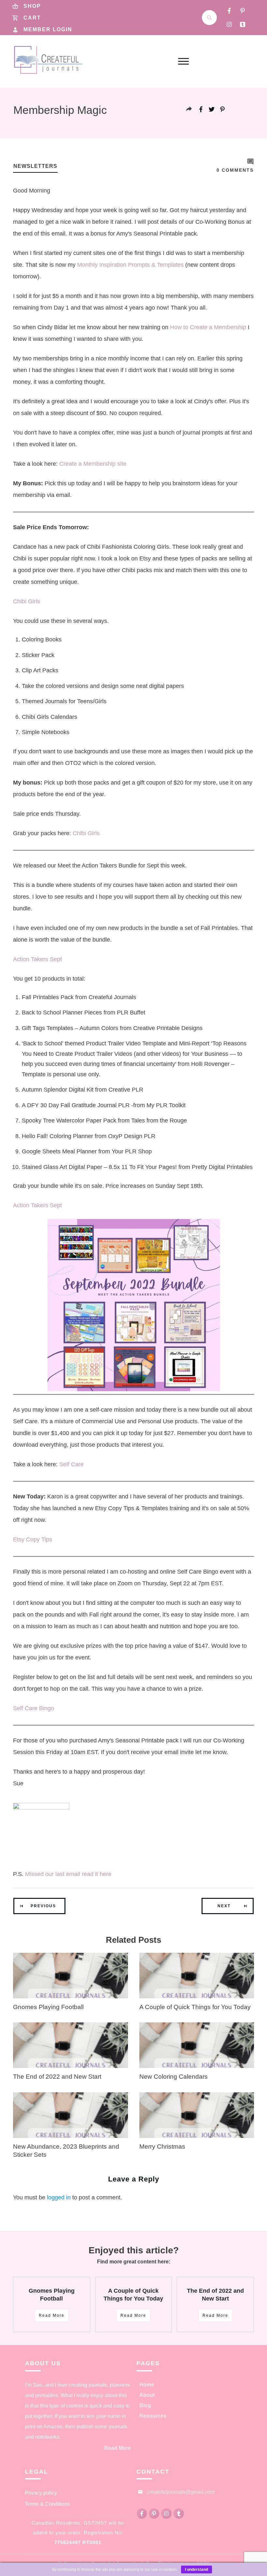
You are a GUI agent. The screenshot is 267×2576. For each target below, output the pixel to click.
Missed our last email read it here (68, 1874)
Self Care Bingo (34, 1708)
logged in (59, 2197)
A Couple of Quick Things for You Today (195, 2007)
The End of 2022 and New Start (57, 2077)
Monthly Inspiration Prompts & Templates (130, 265)
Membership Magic (60, 110)
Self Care (71, 1464)
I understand (197, 2569)
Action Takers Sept (37, 959)
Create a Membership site (94, 464)
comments (235, 170)
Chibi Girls (27, 601)
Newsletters (35, 166)
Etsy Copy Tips (33, 1539)
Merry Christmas (162, 2147)
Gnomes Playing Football (48, 2007)
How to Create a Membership (208, 327)
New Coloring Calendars (174, 2077)
